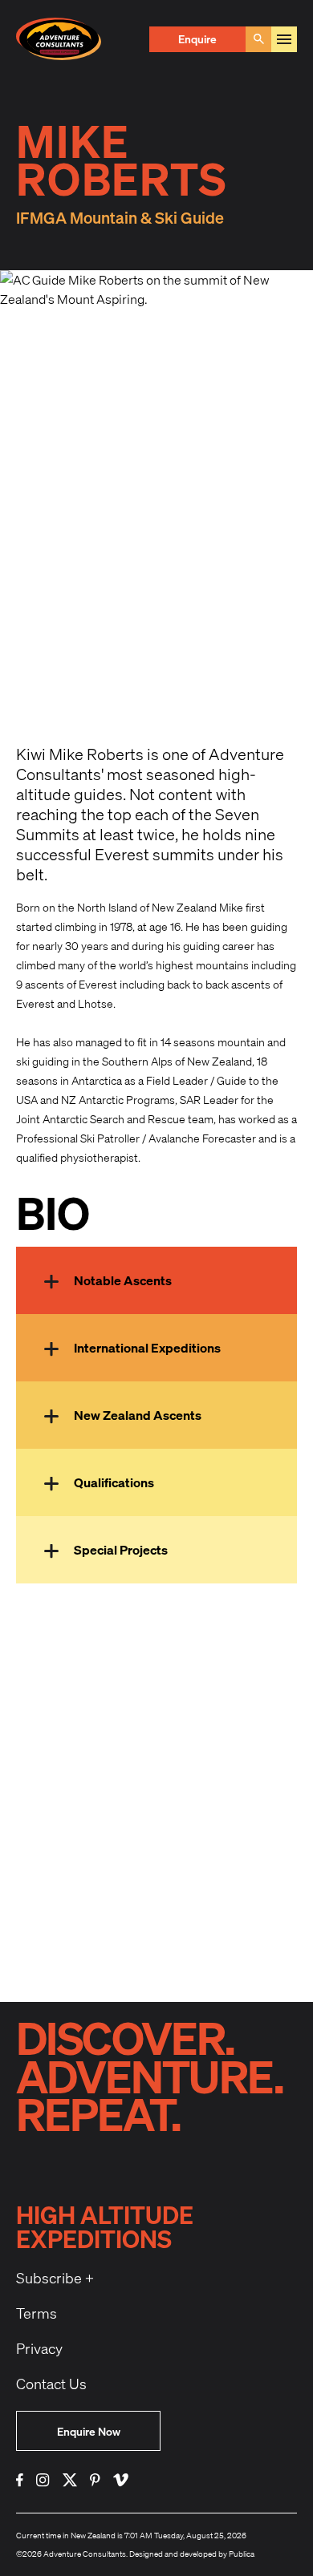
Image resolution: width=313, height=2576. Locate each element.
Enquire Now (89, 2431)
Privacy (39, 2348)
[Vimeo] (121, 2480)
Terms (37, 2313)
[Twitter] (70, 2480)
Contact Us (51, 2384)
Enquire (197, 39)
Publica (242, 2554)
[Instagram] (43, 2480)
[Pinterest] (95, 2480)
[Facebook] (20, 2480)
